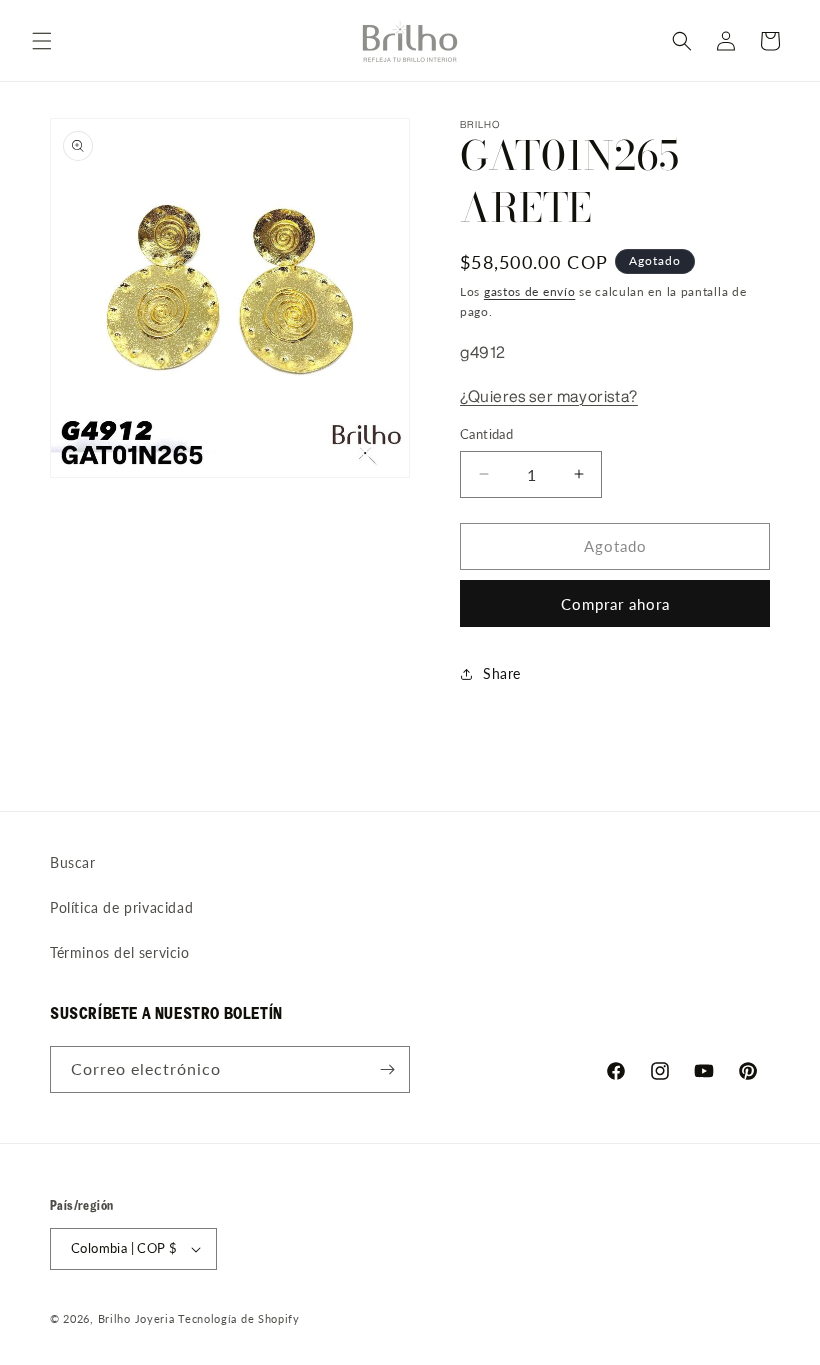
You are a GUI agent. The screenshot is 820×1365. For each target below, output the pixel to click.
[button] (42, 41)
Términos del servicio (120, 952)
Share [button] (502, 673)
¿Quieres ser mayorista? (549, 396)
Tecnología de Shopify (239, 1318)
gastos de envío (530, 291)
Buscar (73, 862)
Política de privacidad (121, 907)
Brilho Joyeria (136, 1318)
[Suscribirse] (387, 1069)
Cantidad (486, 434)
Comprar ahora (615, 604)
